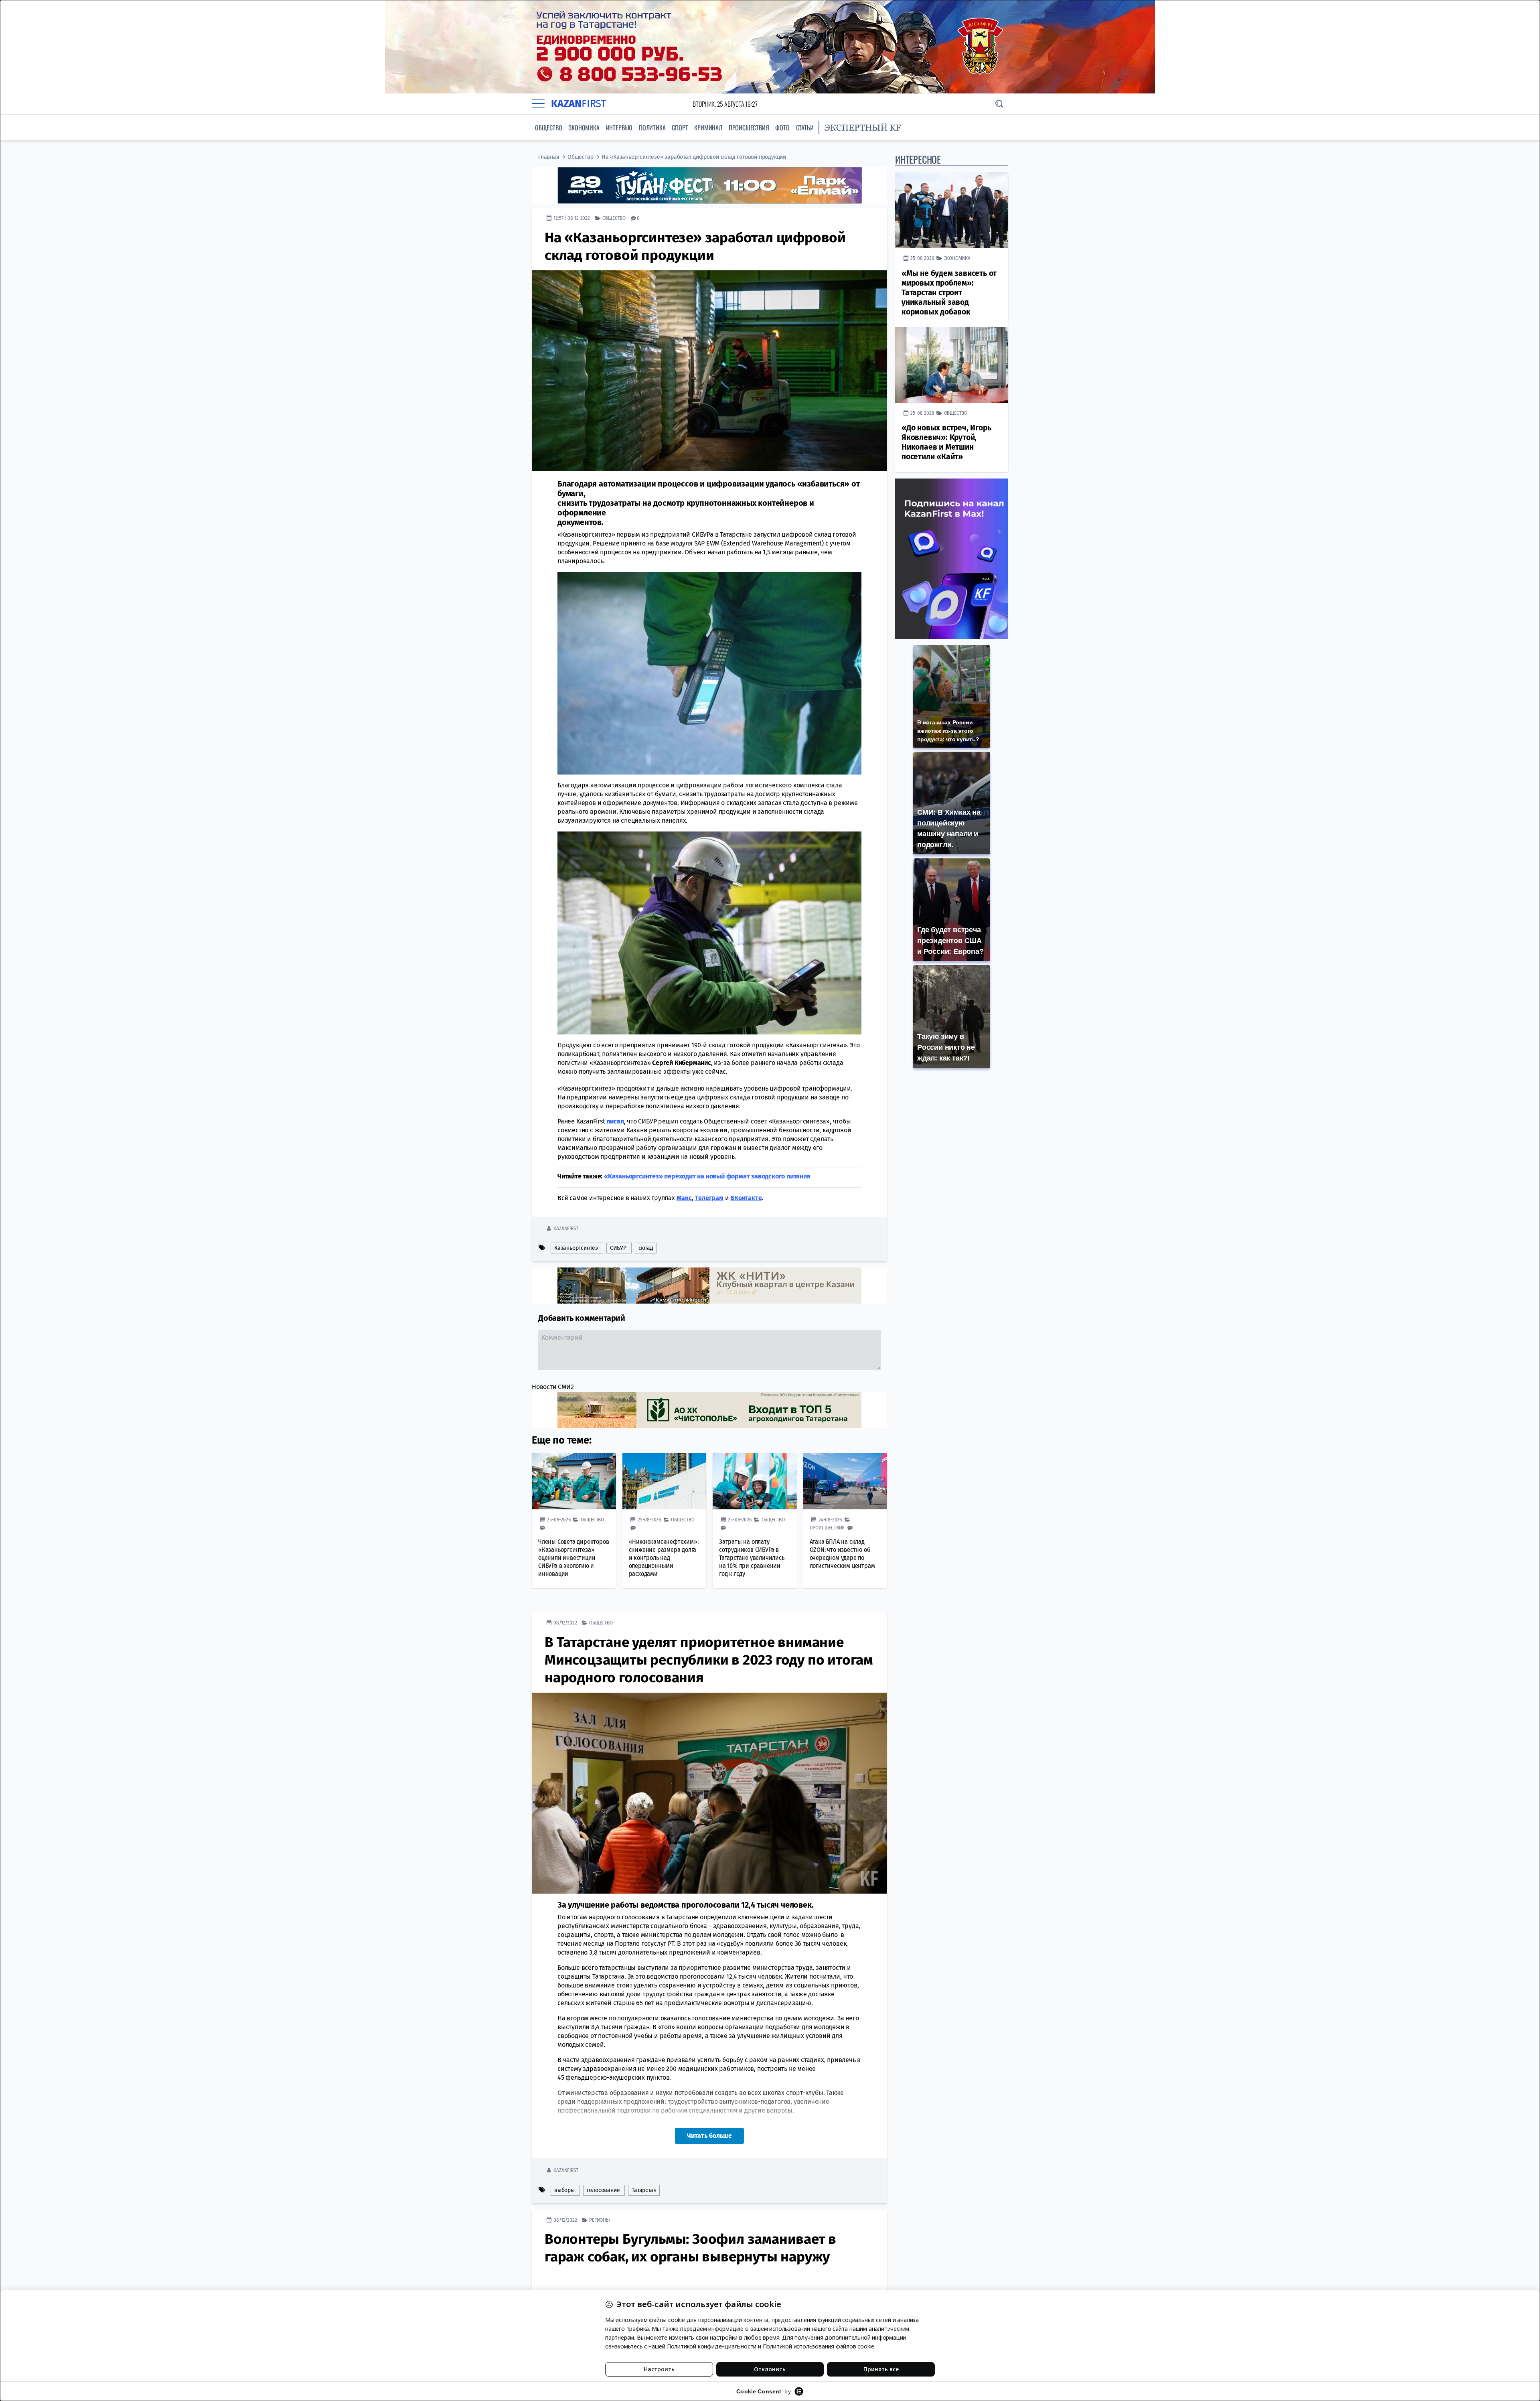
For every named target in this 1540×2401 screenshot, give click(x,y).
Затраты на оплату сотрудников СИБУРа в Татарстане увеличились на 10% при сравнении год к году (752, 1557)
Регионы (600, 2220)
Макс (684, 1197)
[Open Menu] (538, 104)
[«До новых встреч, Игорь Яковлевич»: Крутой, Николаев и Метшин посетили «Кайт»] (952, 365)
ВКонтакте (746, 1197)
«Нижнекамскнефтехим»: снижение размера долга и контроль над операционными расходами (664, 1557)
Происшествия (749, 128)
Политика (652, 128)
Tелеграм (709, 1197)
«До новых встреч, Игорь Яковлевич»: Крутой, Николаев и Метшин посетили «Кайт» (946, 442)
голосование (603, 2190)
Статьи (805, 128)
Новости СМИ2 (553, 1386)
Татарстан (644, 2190)
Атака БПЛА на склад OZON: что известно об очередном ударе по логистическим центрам (842, 1553)
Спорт (680, 128)
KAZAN (579, 104)
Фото (782, 128)
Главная (549, 157)
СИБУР (618, 1248)
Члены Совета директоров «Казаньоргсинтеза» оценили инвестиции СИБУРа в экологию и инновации (573, 1557)
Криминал (708, 128)
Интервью (619, 128)
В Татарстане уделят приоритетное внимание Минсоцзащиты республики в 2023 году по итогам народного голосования (709, 1659)
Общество (548, 128)
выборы (564, 2190)
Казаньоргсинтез (576, 1248)
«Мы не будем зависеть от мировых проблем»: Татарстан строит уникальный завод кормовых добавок (949, 293)
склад (646, 1248)
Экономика (584, 128)
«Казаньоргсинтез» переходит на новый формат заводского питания (707, 1176)
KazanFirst (566, 1228)
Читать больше (709, 2135)
